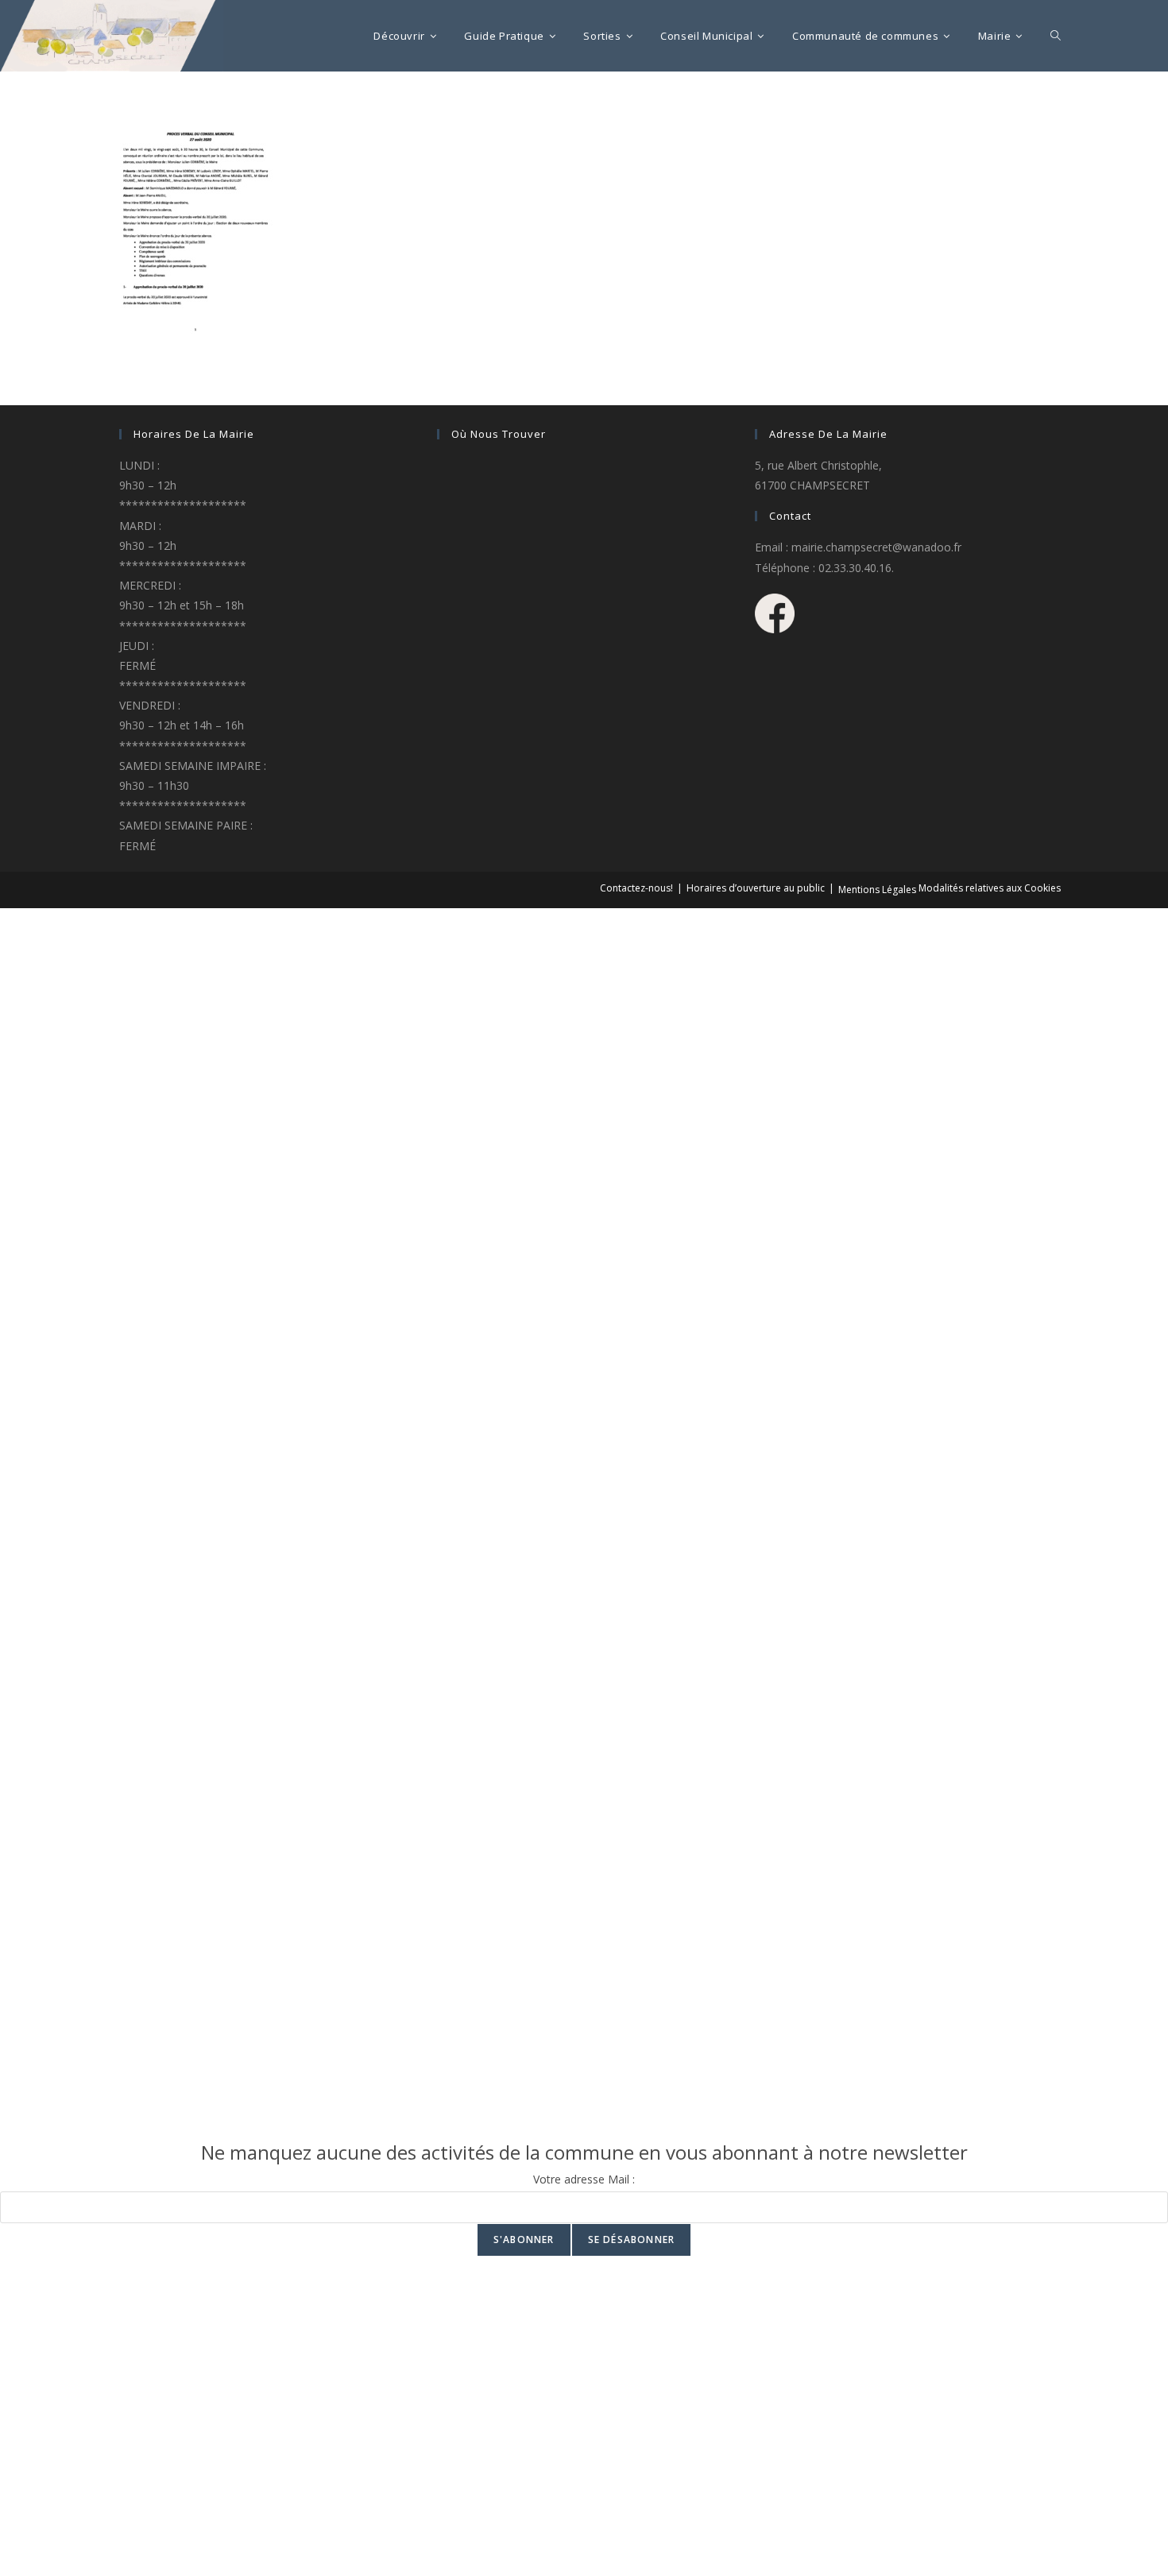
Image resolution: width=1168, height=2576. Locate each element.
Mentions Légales (877, 890)
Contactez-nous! (636, 888)
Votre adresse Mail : (584, 2179)
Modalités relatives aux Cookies (990, 888)
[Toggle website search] (1056, 36)
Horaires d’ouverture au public (756, 888)
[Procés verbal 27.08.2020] (191, 229)
